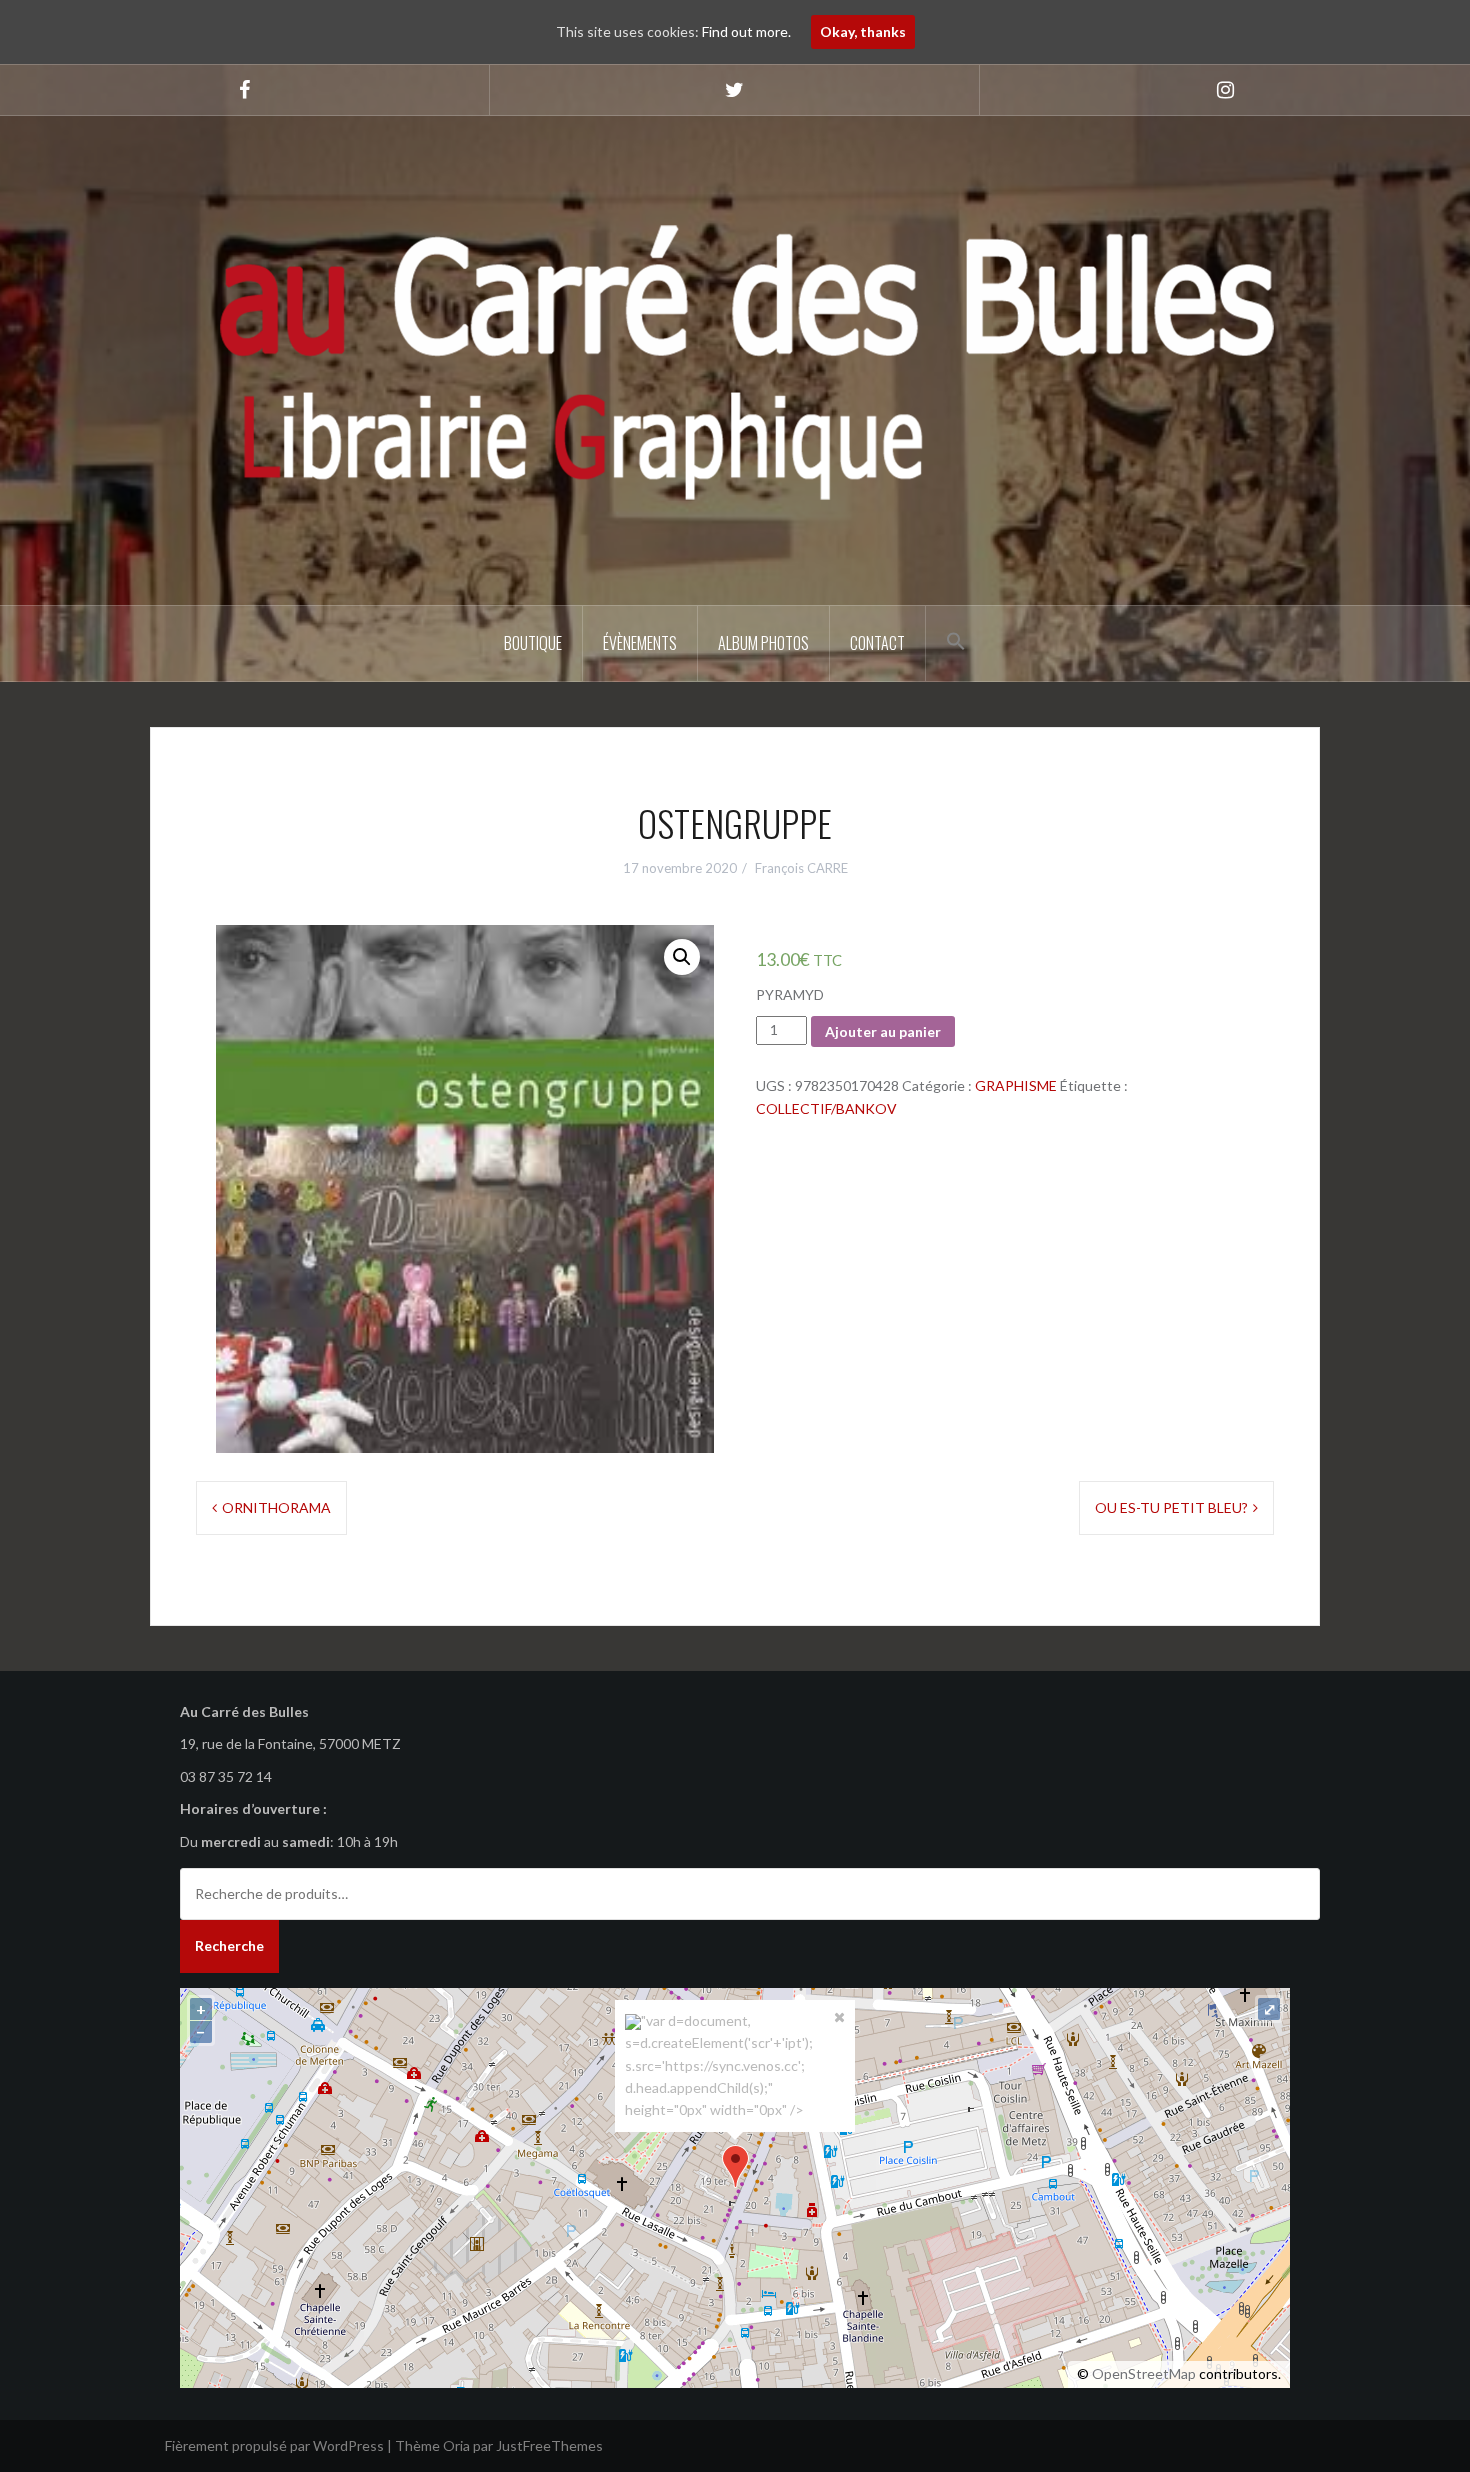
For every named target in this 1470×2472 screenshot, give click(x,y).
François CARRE (801, 868)
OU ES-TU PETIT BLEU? (1171, 1507)
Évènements (640, 643)
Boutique (533, 643)
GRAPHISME (1016, 1085)
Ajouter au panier (883, 1031)
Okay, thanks (863, 31)
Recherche (229, 1945)
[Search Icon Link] (956, 641)
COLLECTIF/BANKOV (826, 1108)
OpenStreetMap (1144, 2373)
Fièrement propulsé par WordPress (274, 2445)
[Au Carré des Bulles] (735, 358)
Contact (877, 643)
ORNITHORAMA (276, 1507)
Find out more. (746, 31)
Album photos (763, 643)
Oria (456, 2445)
